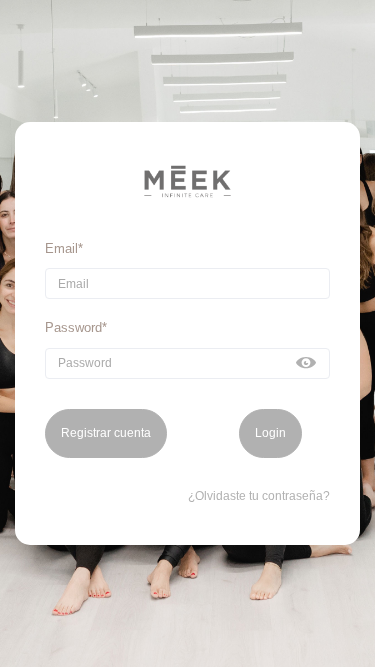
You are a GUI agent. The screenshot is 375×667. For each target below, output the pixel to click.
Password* (76, 327)
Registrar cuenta (106, 433)
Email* (64, 248)
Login (270, 433)
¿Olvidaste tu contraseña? (259, 496)
